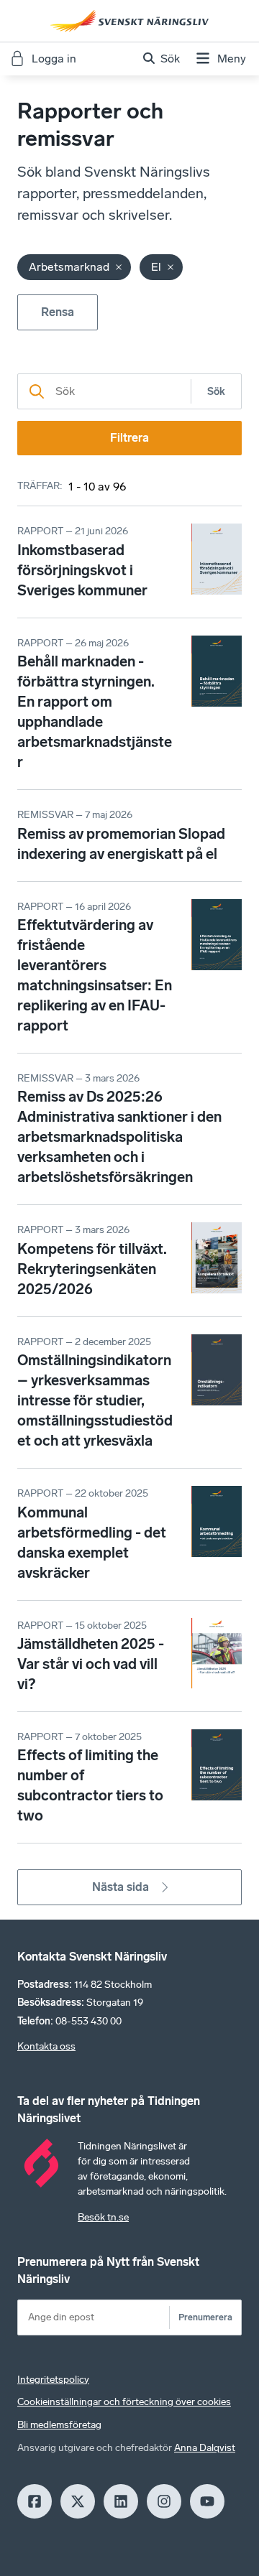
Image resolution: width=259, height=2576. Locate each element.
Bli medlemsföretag (59, 2425)
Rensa (58, 312)
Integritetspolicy (53, 2380)
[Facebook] (35, 2501)
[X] (78, 2501)
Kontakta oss (46, 2046)
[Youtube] (207, 2501)
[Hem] (129, 21)
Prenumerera (205, 2317)
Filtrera (129, 438)
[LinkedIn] (121, 2501)
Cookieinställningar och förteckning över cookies (124, 2402)
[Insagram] (164, 2501)
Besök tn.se (103, 2217)
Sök (216, 392)
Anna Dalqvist (205, 2448)
